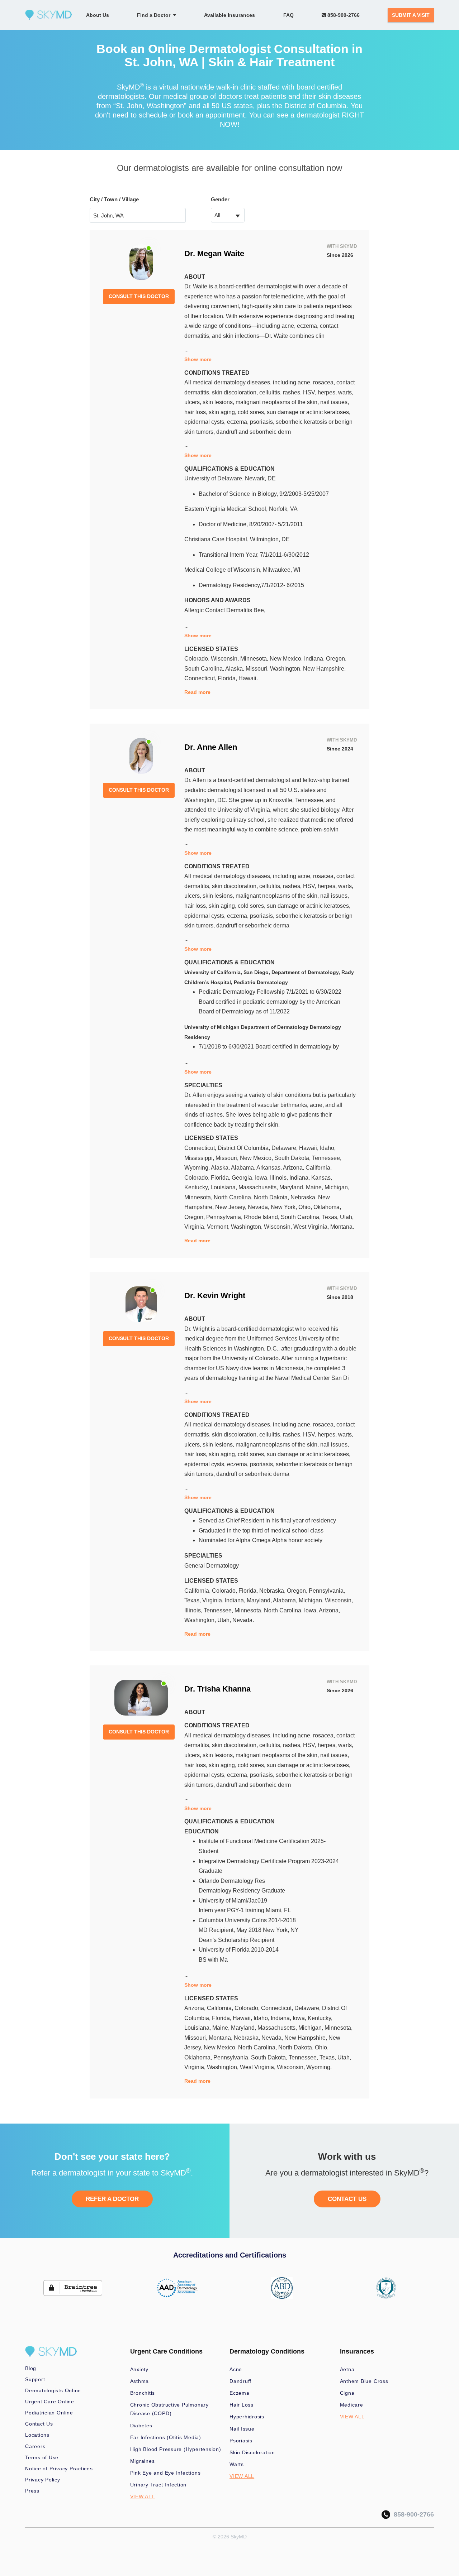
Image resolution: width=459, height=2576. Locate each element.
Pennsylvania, (225, 1217)
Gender (220, 199)
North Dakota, (272, 1197)
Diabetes (141, 2426)
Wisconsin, (226, 659)
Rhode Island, (262, 1217)
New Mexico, (287, 659)
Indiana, (315, 659)
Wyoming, (198, 1168)
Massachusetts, (259, 1187)
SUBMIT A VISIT (411, 15)
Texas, (331, 1217)
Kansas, (322, 1178)
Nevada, (259, 1207)
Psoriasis (241, 2441)
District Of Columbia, (245, 1148)
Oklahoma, (327, 1207)
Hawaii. (248, 678)
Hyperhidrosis (247, 2417)
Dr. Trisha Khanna (217, 1689)
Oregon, (336, 659)
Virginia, (196, 1227)
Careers (35, 2446)
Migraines (143, 2461)
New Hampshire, (324, 669)
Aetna (347, 2369)
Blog (31, 2368)
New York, (285, 1207)
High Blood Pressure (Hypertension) (176, 2449)
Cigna (347, 2393)
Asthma (140, 2381)
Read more (197, 692)
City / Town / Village (114, 199)
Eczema (240, 2393)
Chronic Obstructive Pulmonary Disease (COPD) (169, 2409)
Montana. (342, 1227)
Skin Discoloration (252, 2452)
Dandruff (240, 2381)
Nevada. (243, 1620)
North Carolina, (234, 1197)
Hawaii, (309, 1148)
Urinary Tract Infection (158, 2485)
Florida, (228, 678)
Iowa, (262, 1178)
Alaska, (235, 669)
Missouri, (258, 669)
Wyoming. (319, 2067)
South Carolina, (205, 669)
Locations (37, 2435)
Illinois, (280, 1178)
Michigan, (337, 1187)
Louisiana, (224, 1187)
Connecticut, (201, 678)
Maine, (315, 1187)
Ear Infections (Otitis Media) (166, 2437)
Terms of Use (42, 2457)
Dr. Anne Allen (211, 747)
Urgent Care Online (50, 2402)
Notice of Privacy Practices (59, 2469)
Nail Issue (242, 2429)
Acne (236, 2369)
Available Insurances (229, 15)
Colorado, (198, 659)
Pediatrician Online (49, 2413)
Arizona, (294, 1168)
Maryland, (293, 1187)
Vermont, (219, 1227)
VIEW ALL (143, 2496)
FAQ (288, 15)
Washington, (287, 669)
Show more (198, 359)
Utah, (347, 1217)
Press (32, 2491)
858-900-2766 (343, 15)
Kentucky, (197, 1187)
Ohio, (306, 1207)
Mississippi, (200, 1158)
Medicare (352, 2405)
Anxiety (139, 2369)
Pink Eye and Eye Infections (165, 2473)
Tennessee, (327, 1158)
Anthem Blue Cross (364, 2381)
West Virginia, (312, 1227)
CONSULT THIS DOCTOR (139, 296)
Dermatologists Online (53, 2390)
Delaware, (285, 1148)
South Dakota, (293, 1158)
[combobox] (228, 215)
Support (35, 2379)
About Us (98, 15)
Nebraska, (304, 1197)
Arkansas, (270, 1168)
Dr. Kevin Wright (215, 1296)
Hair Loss (242, 2405)
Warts (237, 2464)
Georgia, (243, 1178)
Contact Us (39, 2424)
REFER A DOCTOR (112, 2199)
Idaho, (328, 1148)
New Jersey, (231, 1207)
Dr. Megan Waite (214, 253)
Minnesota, (255, 659)
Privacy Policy (43, 2480)
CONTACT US (347, 2199)
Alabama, (244, 1168)
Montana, (221, 2038)
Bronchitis (143, 2393)
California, (319, 1168)
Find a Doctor (155, 15)
